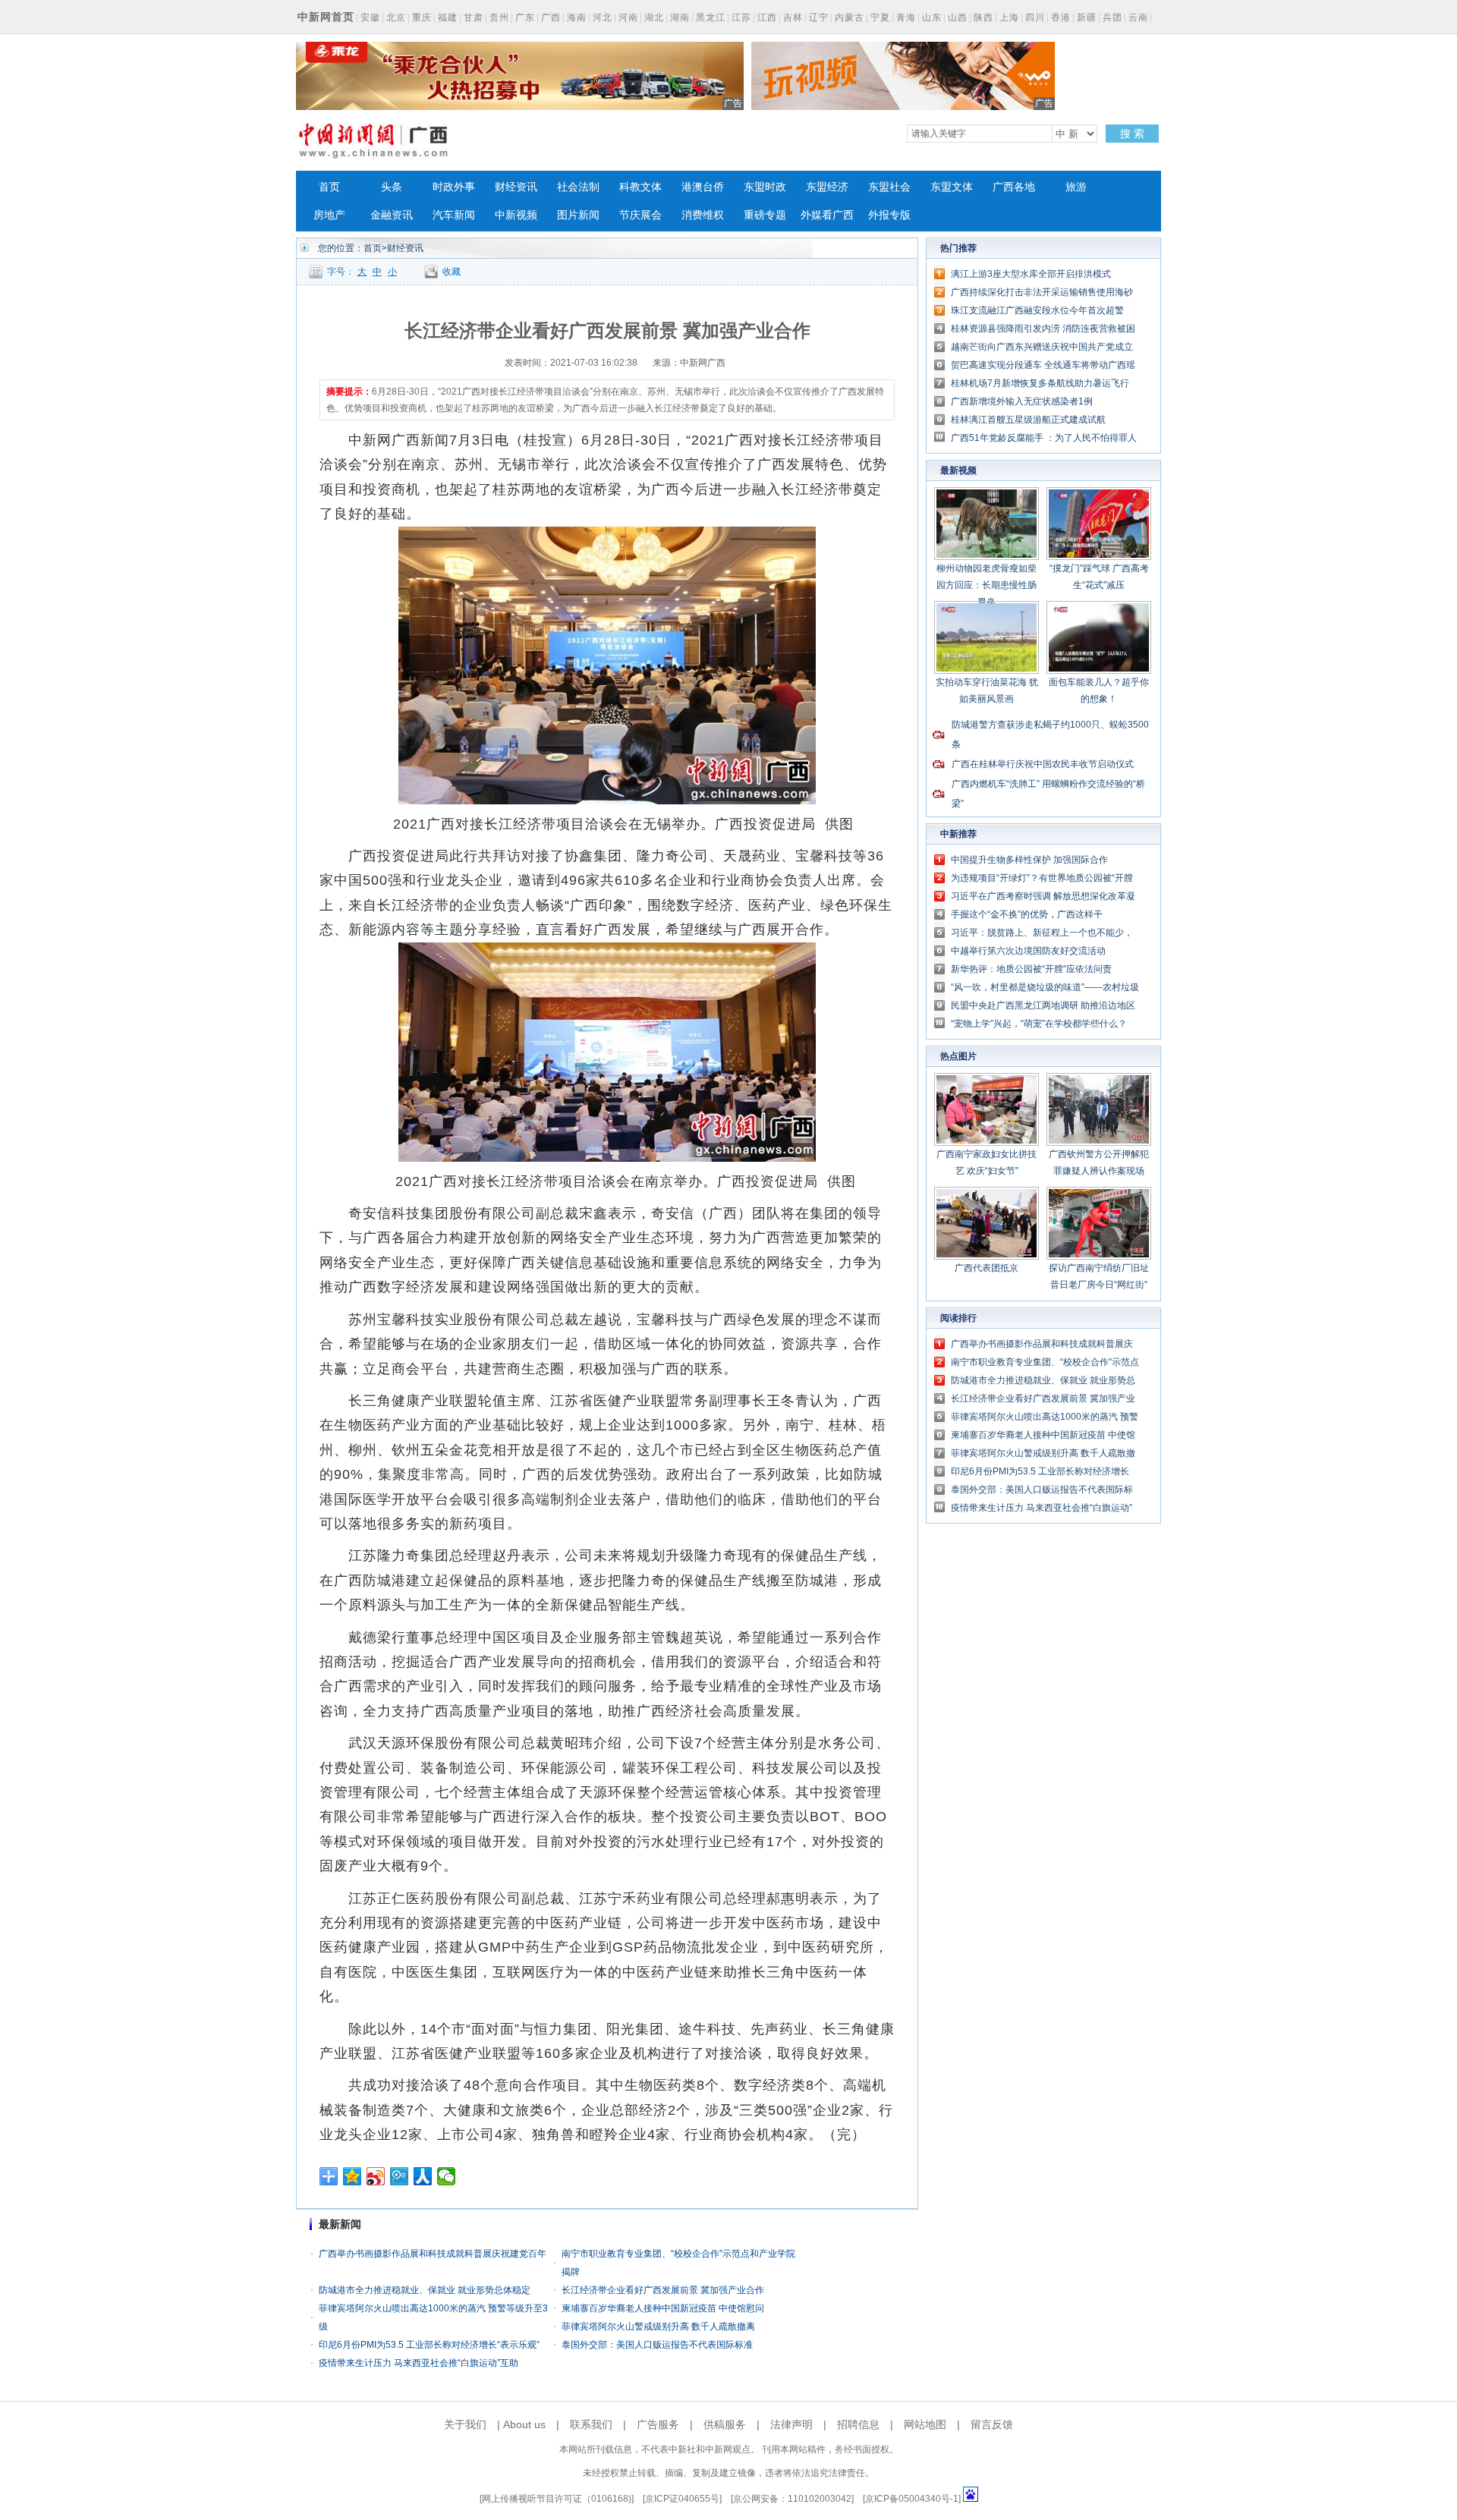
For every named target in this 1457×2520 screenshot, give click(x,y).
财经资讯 (516, 187)
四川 (1035, 17)
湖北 (654, 17)
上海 (1009, 17)
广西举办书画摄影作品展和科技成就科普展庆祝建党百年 (433, 2254)
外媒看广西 (827, 215)
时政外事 (454, 187)
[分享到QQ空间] (352, 2176)
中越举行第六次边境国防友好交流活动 (1028, 951)
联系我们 (591, 2424)
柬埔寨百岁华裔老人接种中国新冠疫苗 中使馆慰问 (663, 2308)
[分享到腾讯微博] (400, 2176)
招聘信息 (858, 2424)
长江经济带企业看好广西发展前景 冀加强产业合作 (663, 2290)
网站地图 (925, 2424)
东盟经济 (827, 187)
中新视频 (516, 215)
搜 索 (1132, 134)
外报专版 (889, 215)
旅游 (1076, 187)
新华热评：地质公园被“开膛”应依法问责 (1031, 969)
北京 (396, 17)
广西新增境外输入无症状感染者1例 (1022, 401)
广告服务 (658, 2424)
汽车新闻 (454, 215)
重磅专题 (765, 215)
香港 (1061, 17)
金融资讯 (392, 215)
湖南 (680, 17)
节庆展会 (640, 215)
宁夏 (880, 17)
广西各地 (1014, 187)
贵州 (499, 17)
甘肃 (474, 17)
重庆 (422, 17)
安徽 (370, 17)
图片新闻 (578, 215)
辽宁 (819, 17)
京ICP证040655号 (682, 2499)
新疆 (1087, 17)
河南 (628, 17)
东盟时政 (765, 187)
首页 (329, 187)
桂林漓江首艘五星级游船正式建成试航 (1028, 420)
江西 (767, 17)
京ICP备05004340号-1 (912, 2499)
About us (524, 2424)
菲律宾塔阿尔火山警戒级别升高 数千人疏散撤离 (658, 2327)
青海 (906, 17)
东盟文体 (952, 187)
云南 (1138, 17)
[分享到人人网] (423, 2176)
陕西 (983, 17)
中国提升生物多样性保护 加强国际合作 (1029, 860)
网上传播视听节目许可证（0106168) (557, 2499)
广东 (525, 17)
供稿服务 (725, 2424)
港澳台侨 (703, 187)
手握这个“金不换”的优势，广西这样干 (1027, 914)
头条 (392, 187)
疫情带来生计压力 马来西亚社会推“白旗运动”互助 (419, 2363)
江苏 (741, 17)
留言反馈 (992, 2424)
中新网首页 (326, 17)
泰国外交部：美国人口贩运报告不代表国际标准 (657, 2345)
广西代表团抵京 (987, 1268)
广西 (551, 17)
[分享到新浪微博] (376, 2176)
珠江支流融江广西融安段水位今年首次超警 (1037, 310)
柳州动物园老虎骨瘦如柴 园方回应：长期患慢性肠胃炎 (987, 585)
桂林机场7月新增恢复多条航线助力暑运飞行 (1040, 383)
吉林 (793, 17)
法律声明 (791, 2424)
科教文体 (640, 187)
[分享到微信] (447, 2176)
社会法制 (578, 187)
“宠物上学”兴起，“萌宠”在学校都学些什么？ (1039, 1024)
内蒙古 (850, 17)
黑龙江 (711, 17)
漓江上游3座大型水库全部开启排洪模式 (1031, 274)
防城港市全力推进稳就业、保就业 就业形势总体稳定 (425, 2290)
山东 (932, 17)
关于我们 (465, 2424)
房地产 (329, 215)
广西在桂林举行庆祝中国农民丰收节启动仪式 (1043, 764)
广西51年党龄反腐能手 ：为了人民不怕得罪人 (1044, 438)
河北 (603, 17)
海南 (577, 17)
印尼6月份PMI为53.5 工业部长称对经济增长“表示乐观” (429, 2345)
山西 (958, 17)
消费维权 (703, 215)
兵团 (1112, 17)
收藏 (452, 272)
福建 (448, 17)
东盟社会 (889, 187)
